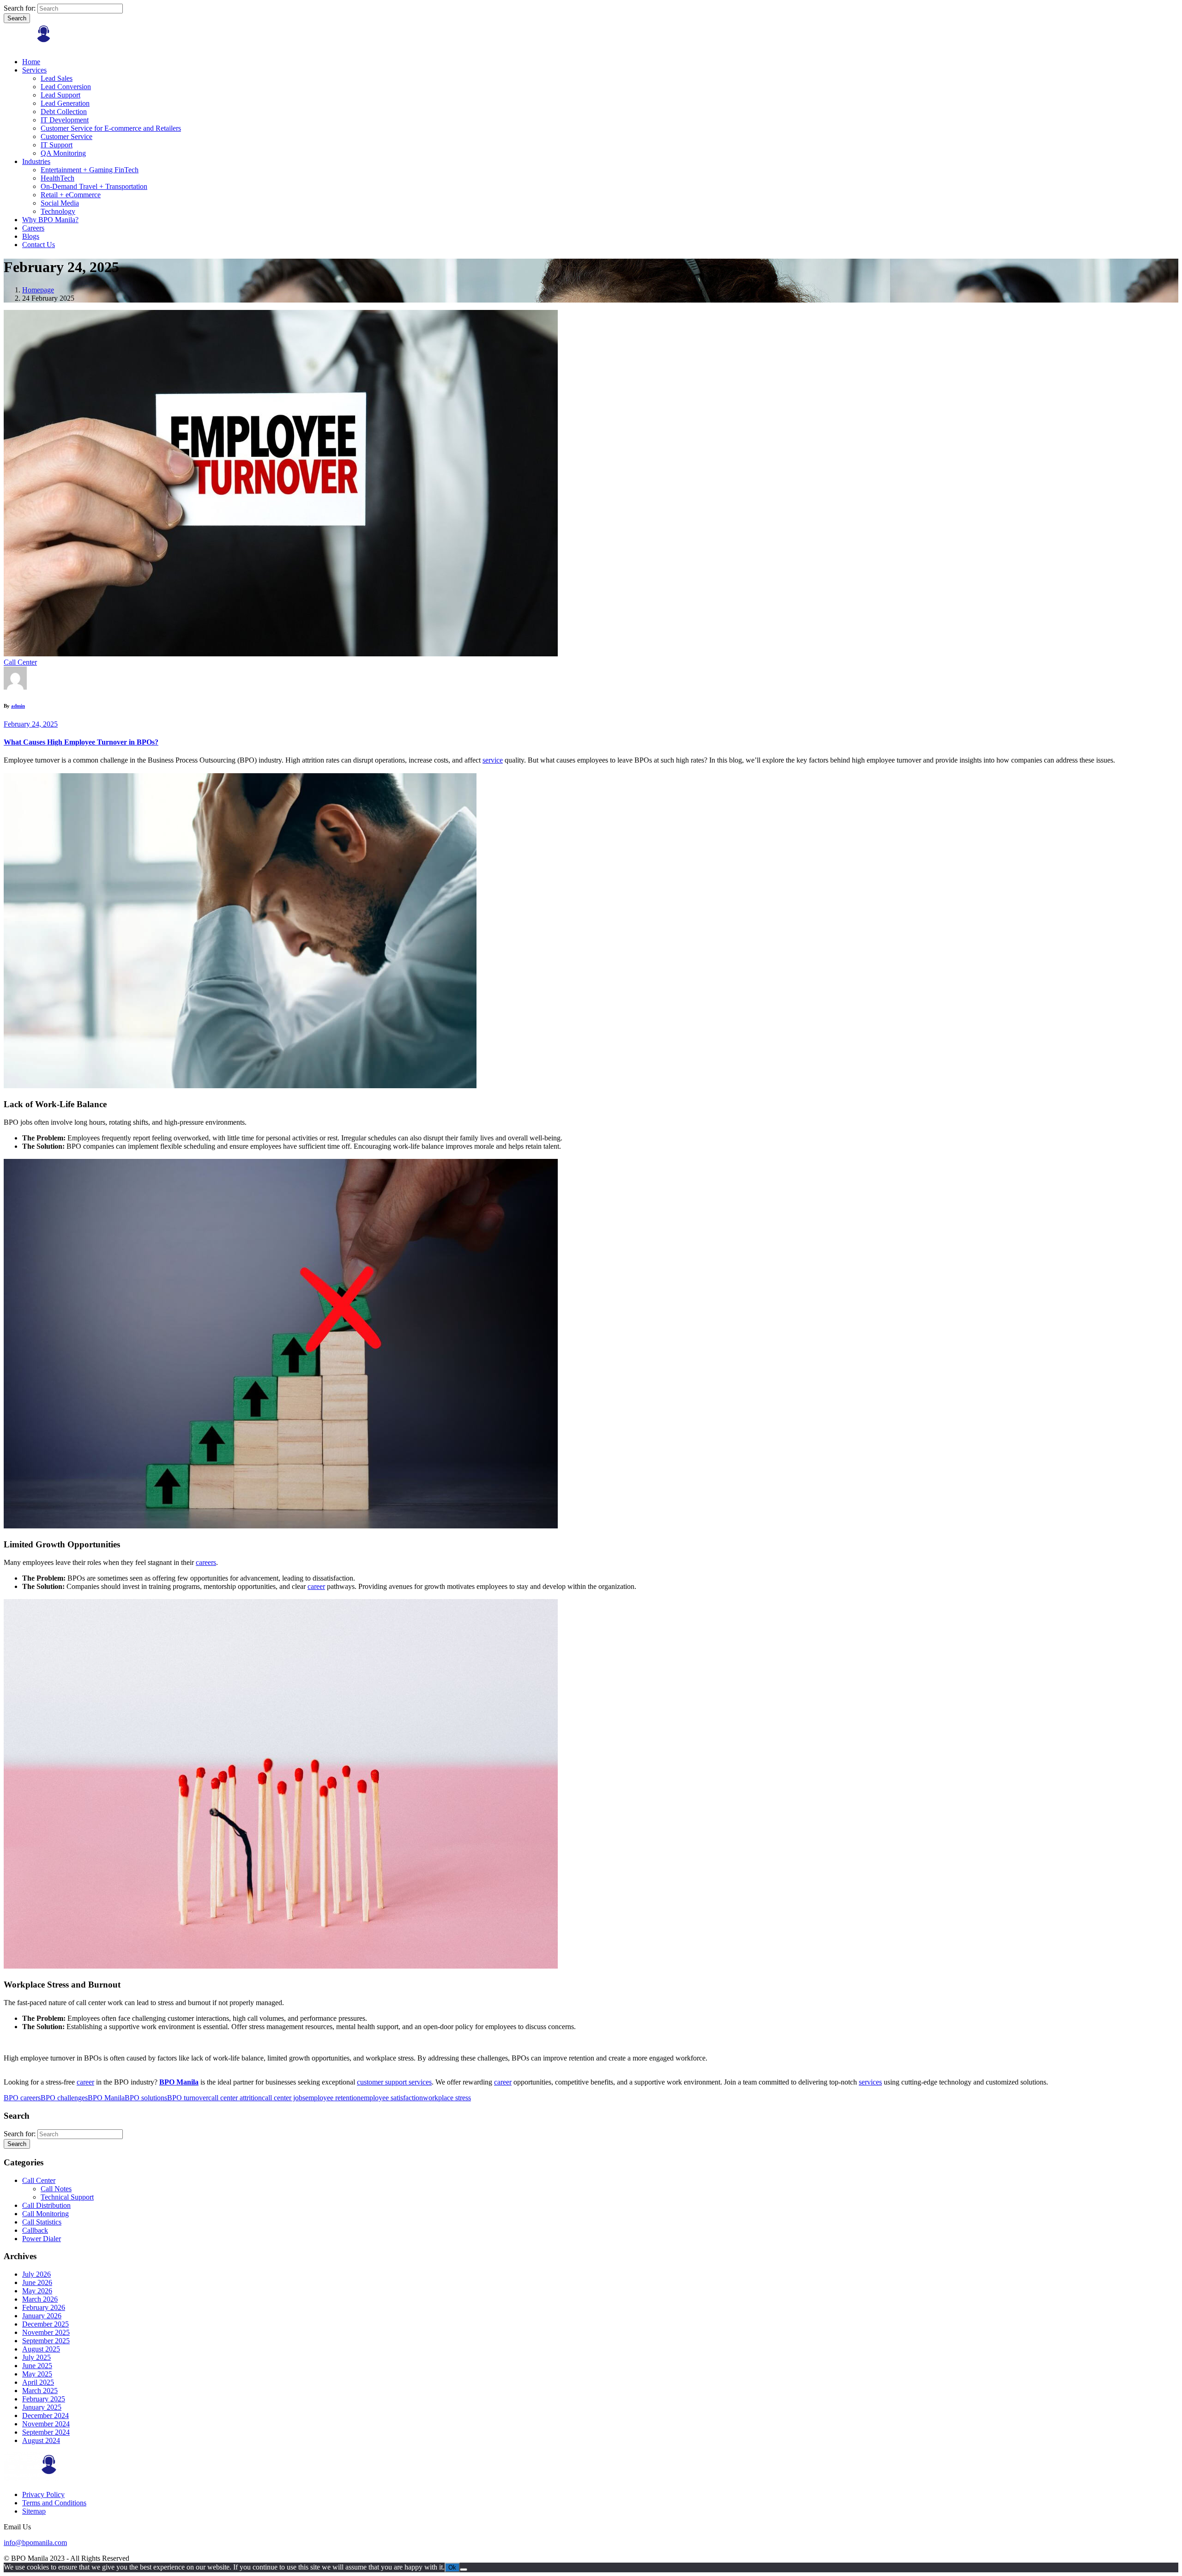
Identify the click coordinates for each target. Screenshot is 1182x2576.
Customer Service (66, 136)
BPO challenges (64, 2098)
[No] (464, 2570)
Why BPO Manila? (50, 220)
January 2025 (42, 2407)
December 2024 (45, 2415)
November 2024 (46, 2424)
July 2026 (36, 2274)
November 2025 (46, 2332)
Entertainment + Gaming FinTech (90, 170)
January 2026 (42, 2316)
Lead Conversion (66, 87)
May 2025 (37, 2374)
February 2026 (44, 2307)
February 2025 (44, 2399)
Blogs (31, 236)
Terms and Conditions (54, 2503)
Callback (35, 2230)
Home (31, 62)
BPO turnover (188, 2098)
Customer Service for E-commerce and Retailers (111, 128)
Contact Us (39, 245)
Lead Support (60, 95)
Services (34, 70)
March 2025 (40, 2391)
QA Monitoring (63, 153)
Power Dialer (42, 2239)
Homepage (38, 290)
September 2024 (46, 2432)
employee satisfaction (392, 2098)
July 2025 (36, 2357)
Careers (33, 228)
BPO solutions (146, 2098)
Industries (36, 161)
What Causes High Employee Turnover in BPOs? (81, 742)
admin (18, 706)
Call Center (20, 662)
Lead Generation (65, 103)
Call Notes (56, 2189)
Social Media (60, 203)
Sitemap (34, 2511)
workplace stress (447, 2098)
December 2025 (45, 2324)
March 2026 (40, 2299)
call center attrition (235, 2098)
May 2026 (37, 2291)
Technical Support (67, 2197)
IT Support (57, 145)
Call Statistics (42, 2222)
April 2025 (38, 2382)
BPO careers (22, 2098)
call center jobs (283, 2098)
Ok (452, 2567)
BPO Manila (106, 2098)
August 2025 (41, 2349)
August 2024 (41, 2440)
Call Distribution (46, 2205)
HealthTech (57, 178)
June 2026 (37, 2282)
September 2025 (46, 2341)
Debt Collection (64, 112)
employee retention (333, 2098)
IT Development (65, 120)
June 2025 (37, 2366)
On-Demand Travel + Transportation (94, 186)
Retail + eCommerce (71, 195)
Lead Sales (57, 78)
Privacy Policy (43, 2494)
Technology (58, 211)
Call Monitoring (45, 2214)
